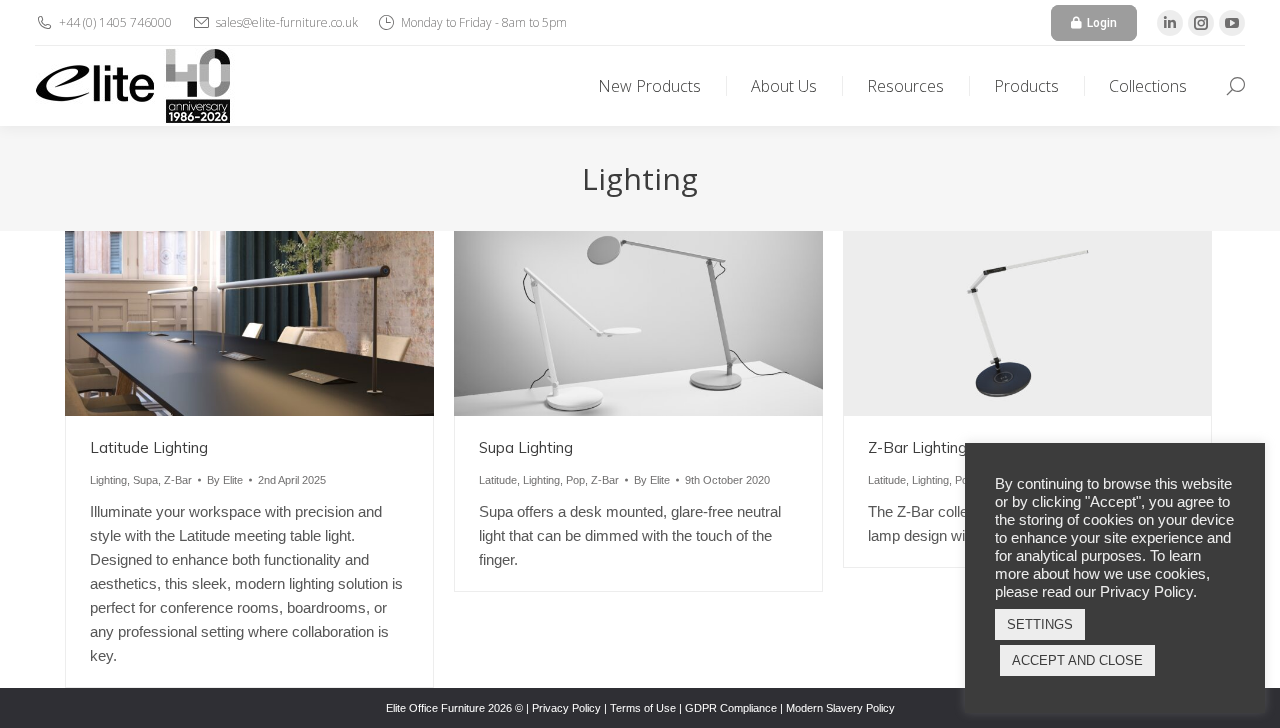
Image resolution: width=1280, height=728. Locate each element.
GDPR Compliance (731, 708)
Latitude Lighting (149, 447)
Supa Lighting (526, 447)
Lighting (108, 480)
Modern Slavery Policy (840, 708)
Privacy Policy (566, 708)
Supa (145, 480)
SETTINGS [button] (1040, 624)
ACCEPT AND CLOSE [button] (1077, 660)
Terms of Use (643, 708)
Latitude (498, 480)
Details (277, 323)
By (225, 480)
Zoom (223, 323)
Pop (575, 480)
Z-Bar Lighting (917, 447)
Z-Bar (178, 480)
